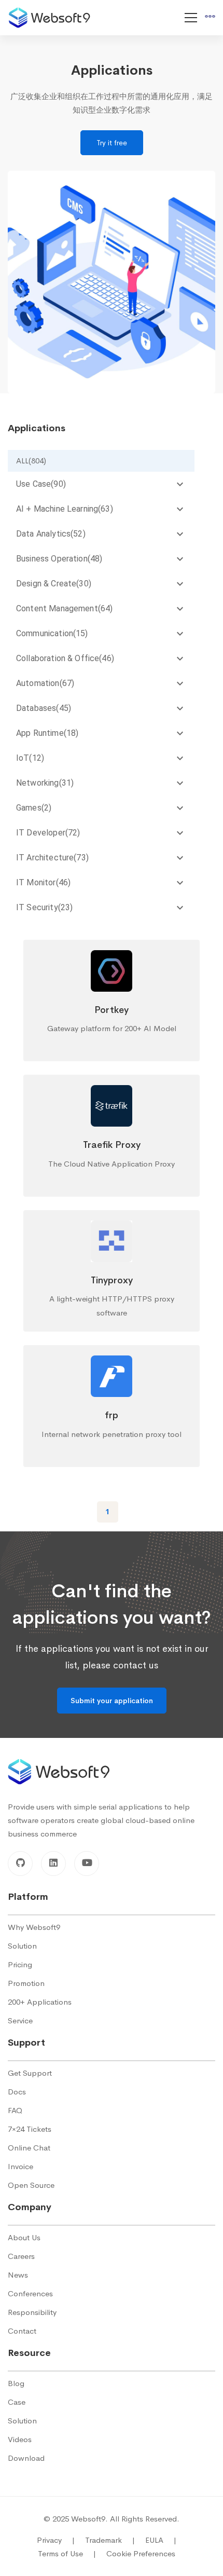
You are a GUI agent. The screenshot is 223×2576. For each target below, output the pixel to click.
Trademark (110, 2540)
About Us (24, 2237)
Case (17, 2402)
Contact (22, 2331)
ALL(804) (31, 461)
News (18, 2275)
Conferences (30, 2293)
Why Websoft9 (34, 1927)
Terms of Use (67, 2553)
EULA (161, 2540)
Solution (22, 1946)
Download (26, 2458)
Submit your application (112, 1701)
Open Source (31, 2185)
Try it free (112, 143)
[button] (101, 461)
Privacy (56, 2540)
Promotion (26, 1983)
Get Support (30, 2073)
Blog (16, 2383)
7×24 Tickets (30, 2129)
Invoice (20, 2166)
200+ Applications (40, 2002)
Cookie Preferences (141, 2553)
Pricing (20, 1964)
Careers (21, 2256)
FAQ (15, 2110)
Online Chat (29, 2148)
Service (20, 2020)
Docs (17, 2092)
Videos (20, 2439)
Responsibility (32, 2312)
